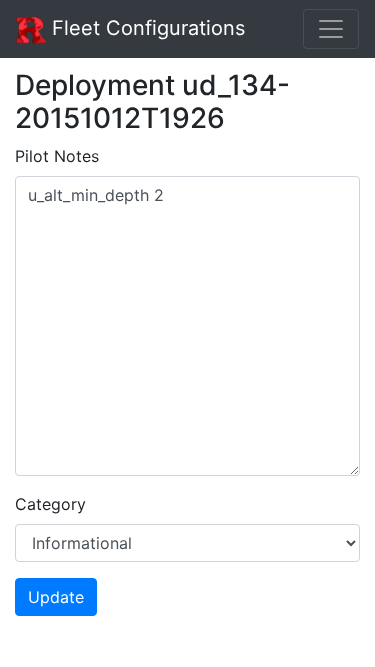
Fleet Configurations (145, 28)
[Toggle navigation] (331, 29)
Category (50, 504)
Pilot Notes (57, 156)
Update (56, 597)
